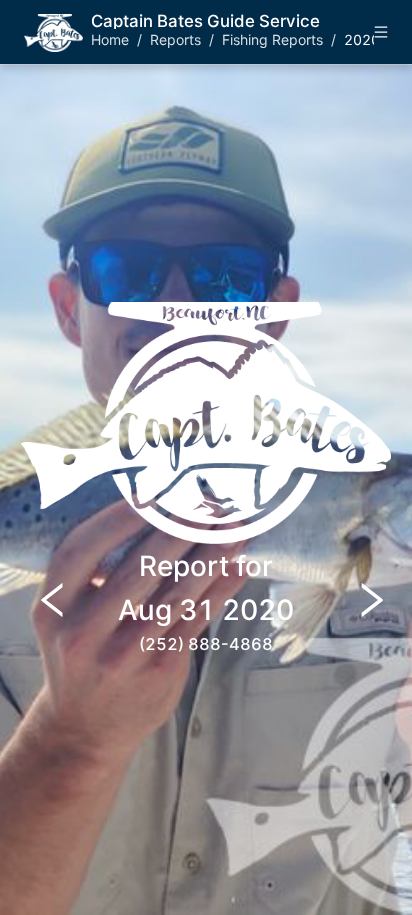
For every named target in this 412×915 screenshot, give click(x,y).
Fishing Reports (272, 39)
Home (110, 39)
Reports (175, 39)
